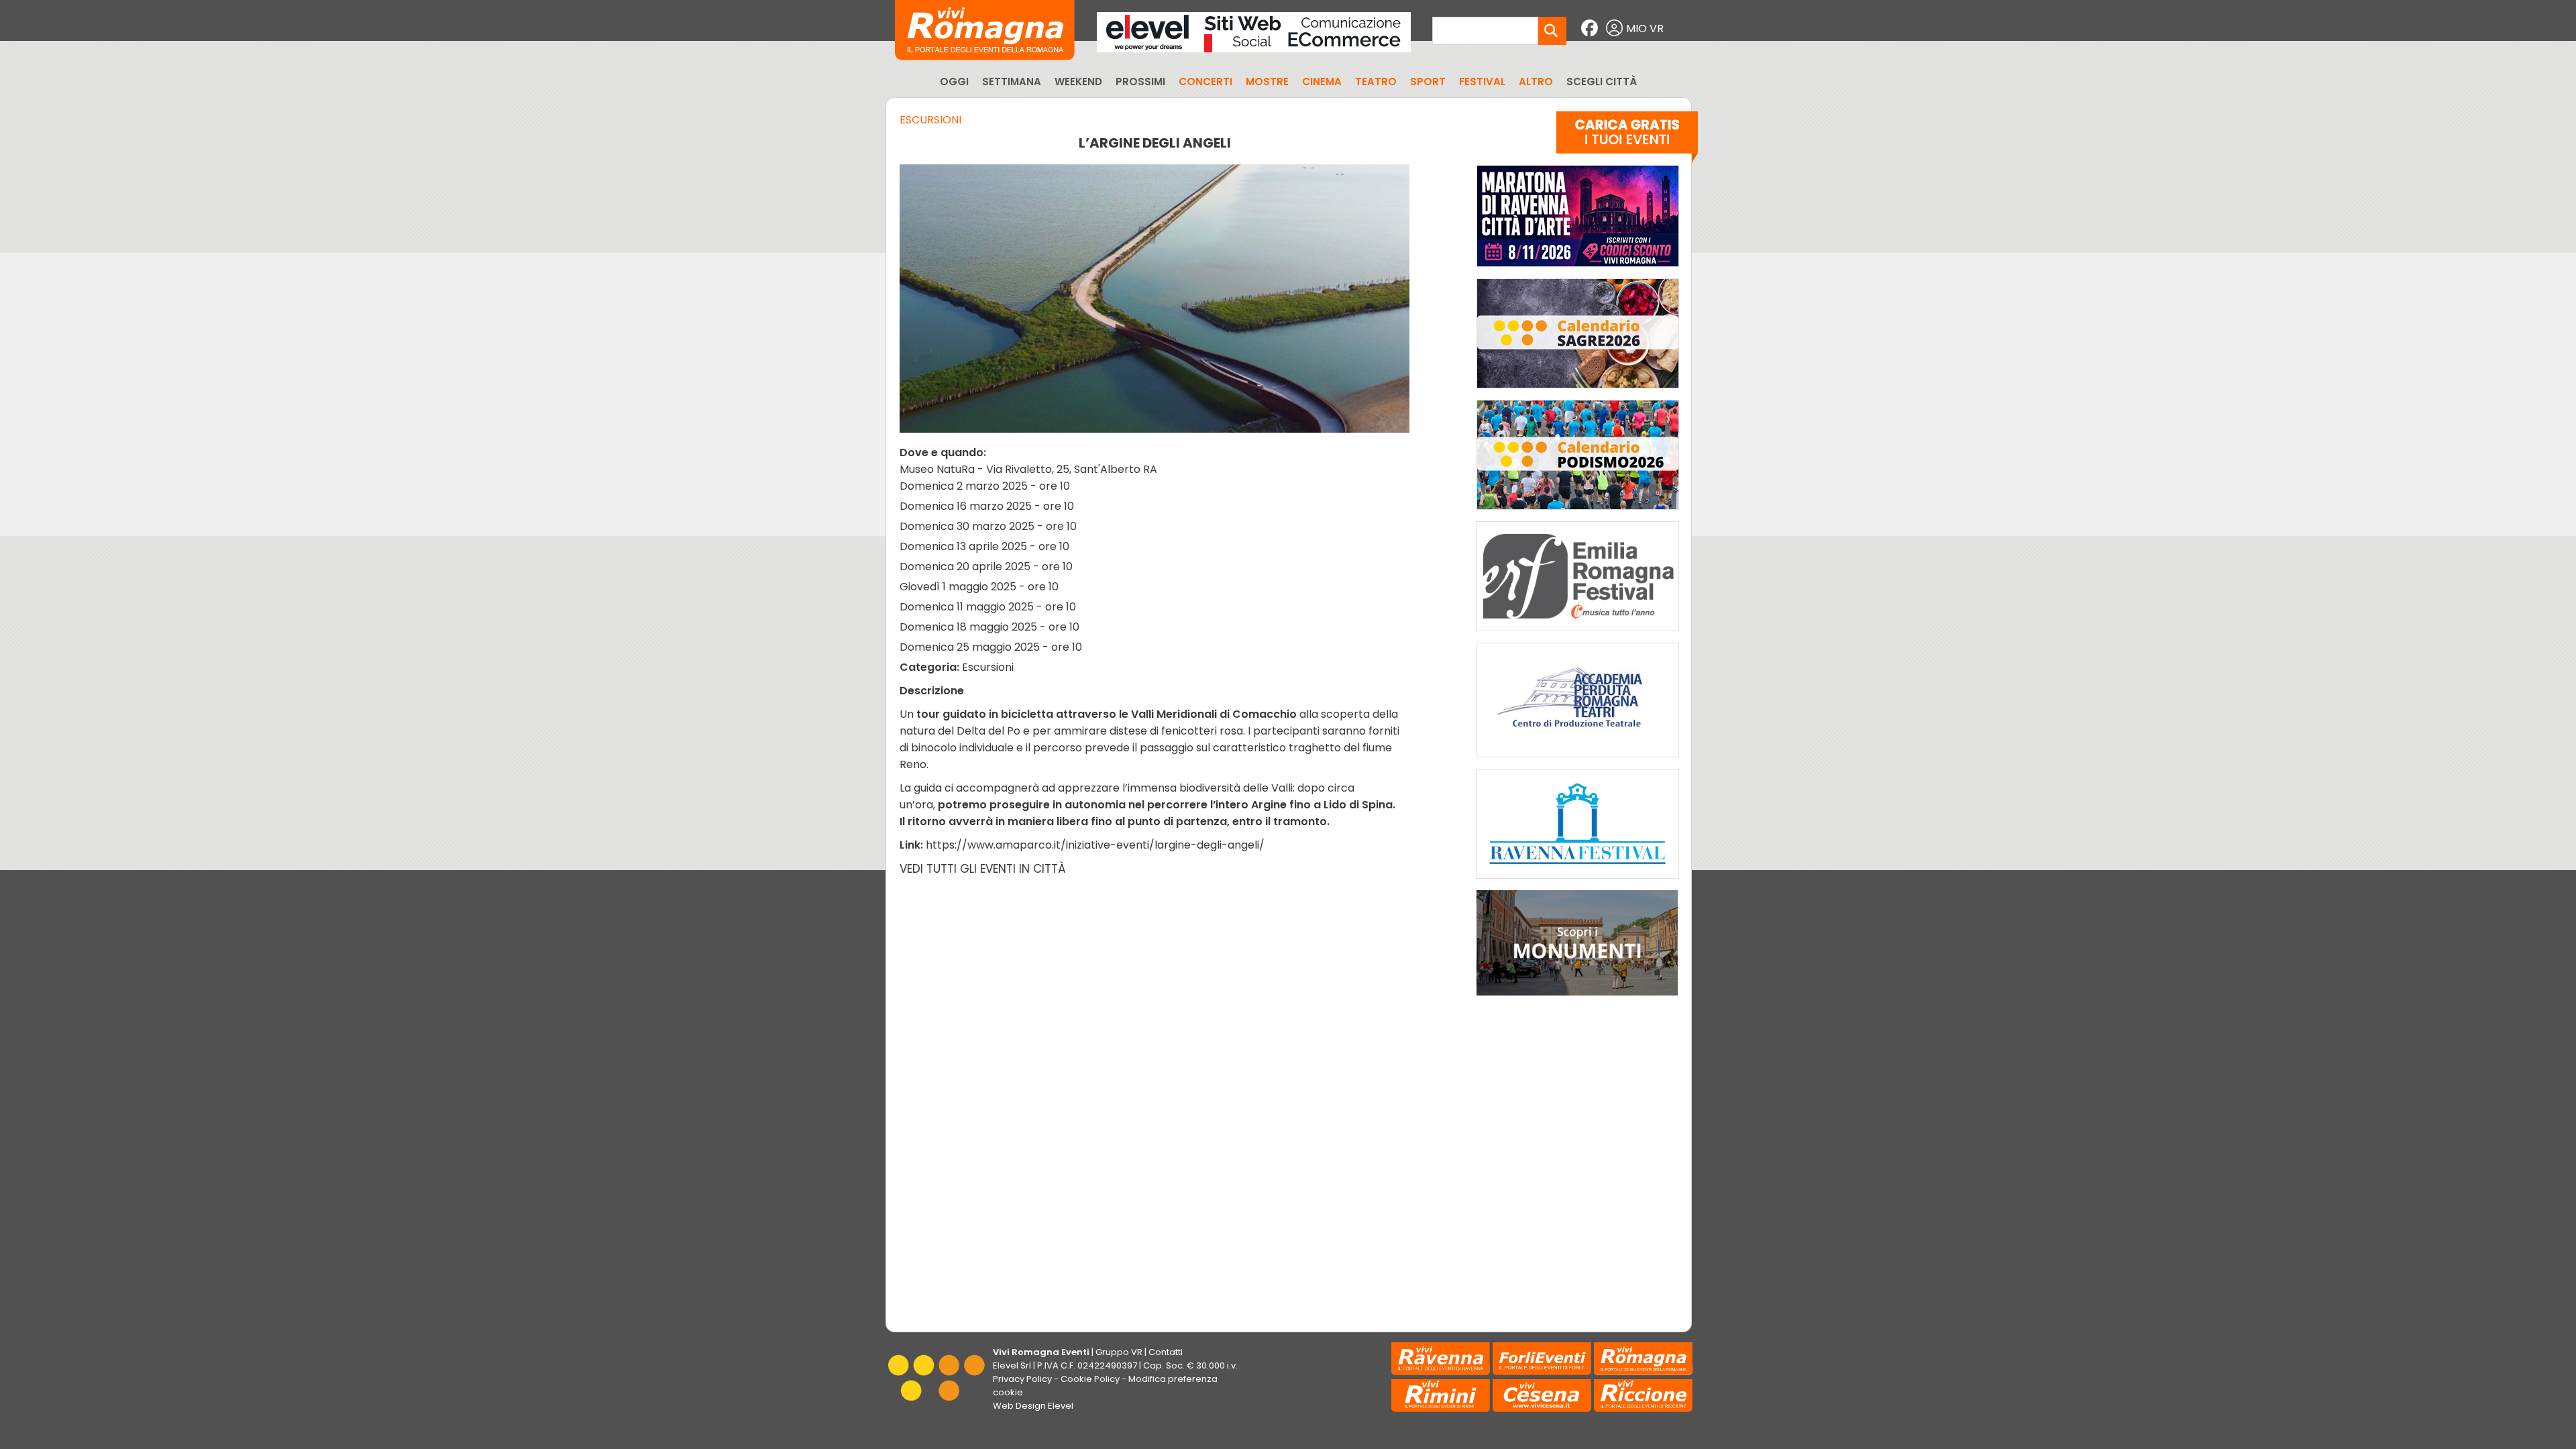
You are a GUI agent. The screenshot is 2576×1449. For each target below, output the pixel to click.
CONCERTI (1205, 82)
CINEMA (1322, 82)
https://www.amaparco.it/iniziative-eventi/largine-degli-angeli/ (1095, 845)
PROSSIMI (1140, 82)
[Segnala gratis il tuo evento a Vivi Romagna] (1627, 140)
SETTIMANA (1012, 82)
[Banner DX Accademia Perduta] (1578, 760)
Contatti (1166, 1352)
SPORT (1428, 82)
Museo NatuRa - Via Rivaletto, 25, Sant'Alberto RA (1028, 469)
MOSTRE (1267, 82)
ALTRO (1536, 82)
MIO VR (1645, 29)
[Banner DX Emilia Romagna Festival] (1578, 634)
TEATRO (1376, 82)
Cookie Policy (1090, 1379)
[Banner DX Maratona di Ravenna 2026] (1578, 270)
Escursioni (930, 120)
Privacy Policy (1022, 1379)
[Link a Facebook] (1591, 29)
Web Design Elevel (1033, 1406)
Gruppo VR (1119, 1352)
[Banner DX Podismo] (1578, 513)
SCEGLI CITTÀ (1602, 82)
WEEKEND (1078, 82)
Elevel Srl (1012, 1365)
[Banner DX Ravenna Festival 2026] (1578, 882)
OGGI (954, 82)
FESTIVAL (1482, 82)
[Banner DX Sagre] (1578, 391)
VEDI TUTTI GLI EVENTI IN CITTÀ (983, 869)
